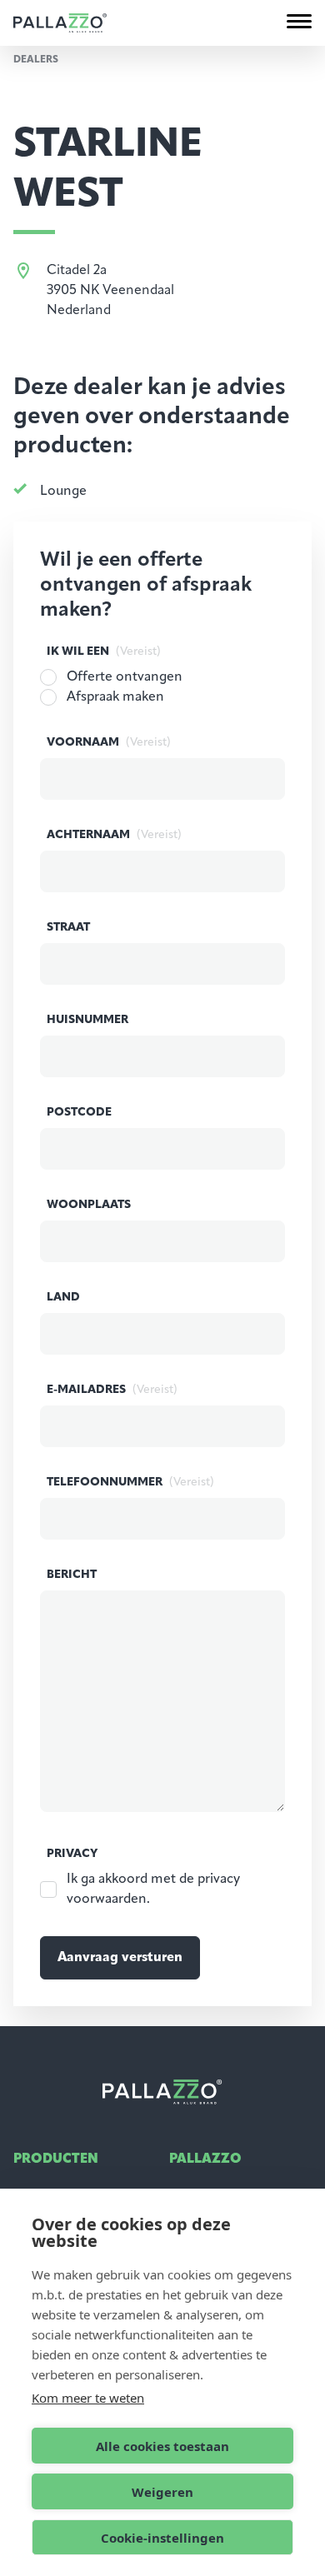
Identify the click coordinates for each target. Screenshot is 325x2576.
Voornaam (109, 743)
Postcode (79, 1113)
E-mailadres (112, 1390)
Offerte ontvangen (125, 677)
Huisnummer (87, 1020)
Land (63, 1298)
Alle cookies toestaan (162, 2446)
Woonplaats (89, 1205)
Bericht (72, 1575)
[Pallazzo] (60, 23)
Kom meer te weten (88, 2398)
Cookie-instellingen (162, 2538)
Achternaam (114, 835)
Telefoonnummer (130, 1483)
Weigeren (162, 2492)
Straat (68, 928)
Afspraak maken (115, 697)
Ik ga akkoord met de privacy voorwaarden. (153, 1890)
